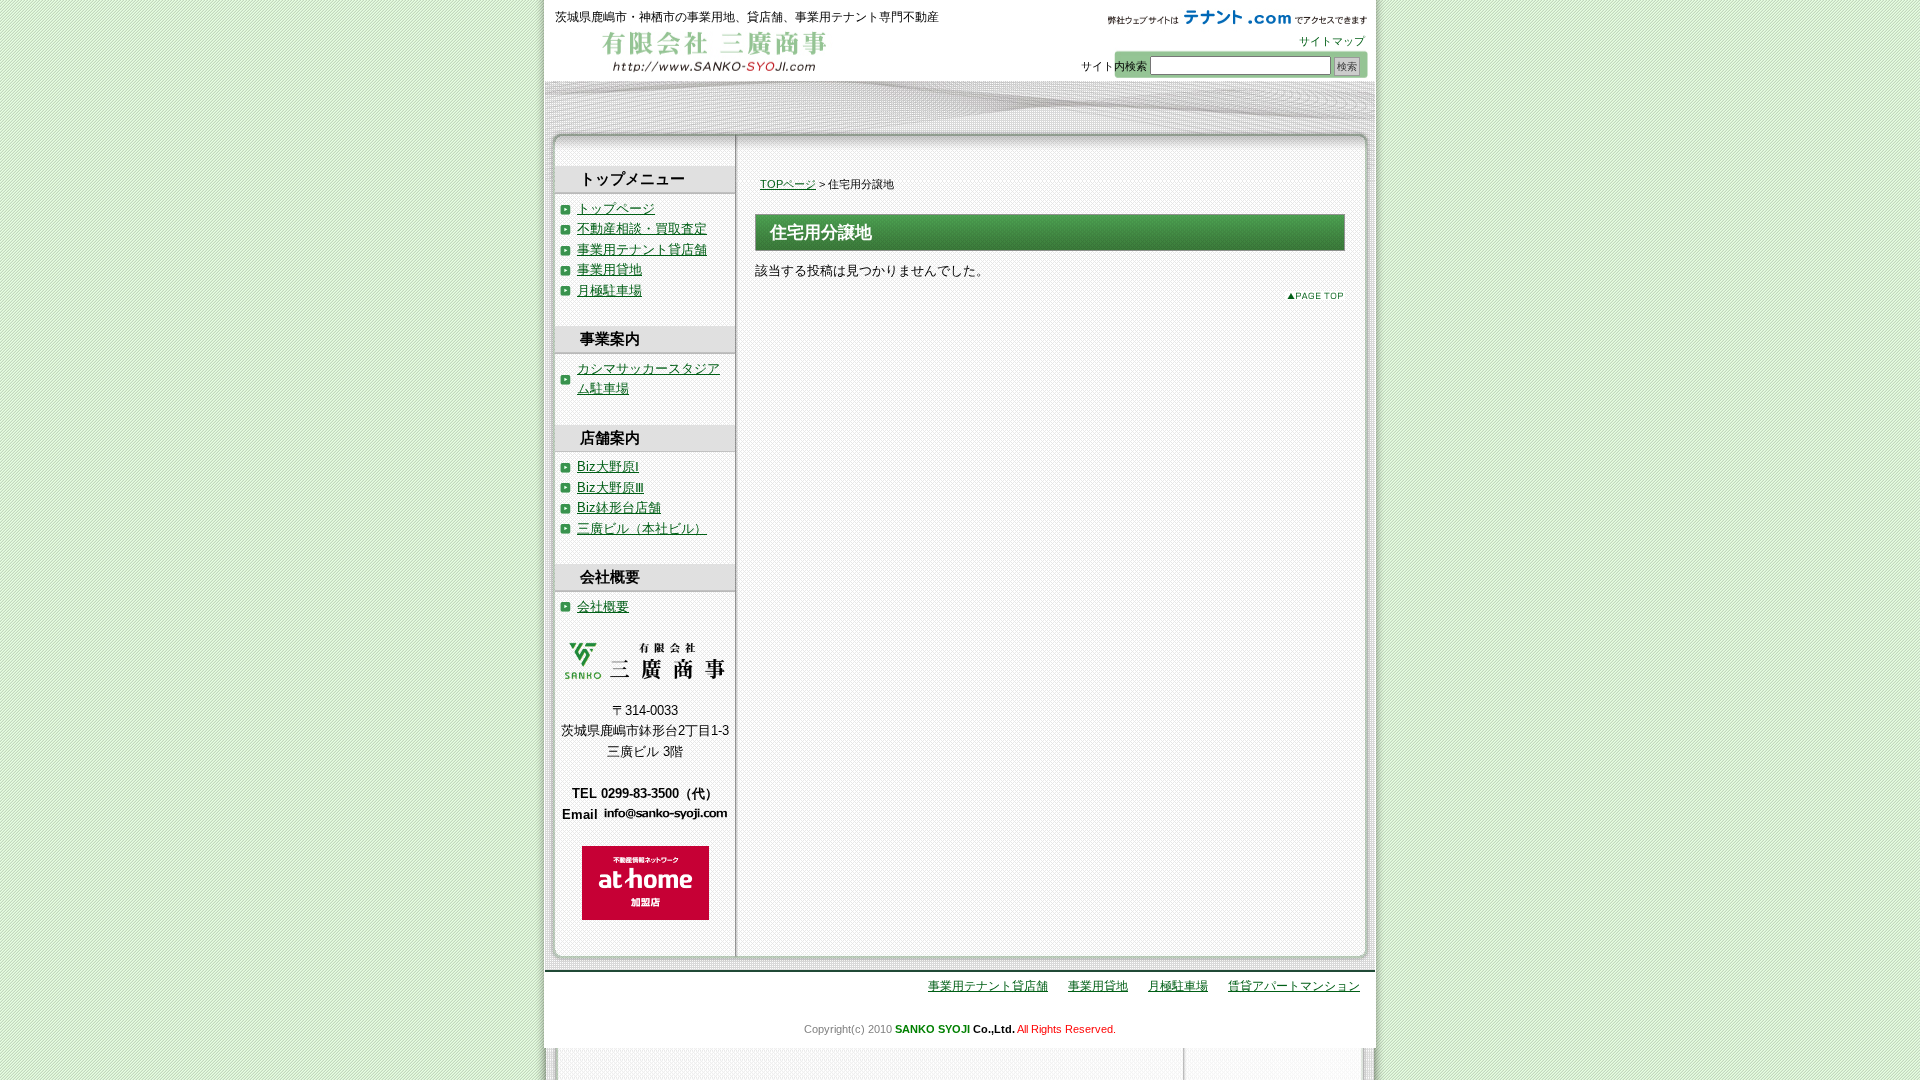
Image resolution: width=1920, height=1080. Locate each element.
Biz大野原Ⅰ (608, 466)
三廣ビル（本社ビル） (642, 528)
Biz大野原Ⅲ (610, 487)
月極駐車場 (609, 290)
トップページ (616, 208)
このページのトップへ (1315, 295)
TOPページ (788, 184)
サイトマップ (1332, 41)
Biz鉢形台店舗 (619, 507)
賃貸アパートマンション (1294, 986)
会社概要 (603, 606)
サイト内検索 (1114, 66)
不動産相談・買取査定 (642, 228)
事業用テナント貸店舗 (642, 249)
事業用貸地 (609, 269)
